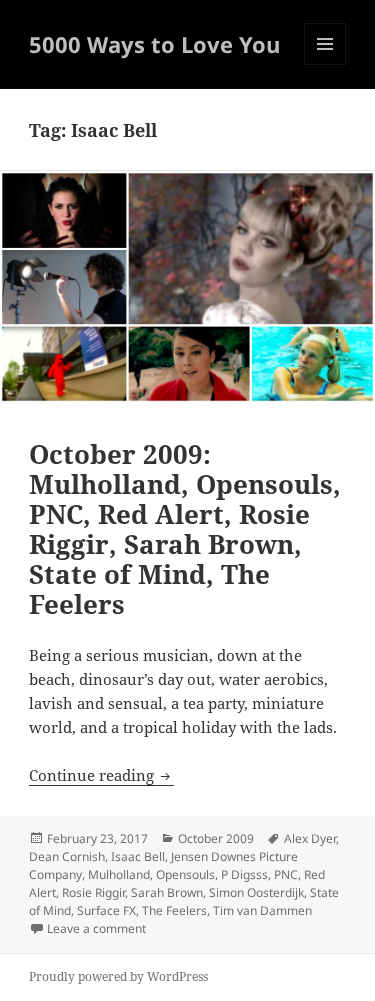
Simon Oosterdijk (256, 892)
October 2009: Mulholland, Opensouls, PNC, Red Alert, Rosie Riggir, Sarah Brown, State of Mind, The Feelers (185, 529)
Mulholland (119, 874)
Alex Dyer (310, 838)
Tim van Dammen (262, 910)
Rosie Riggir (93, 892)
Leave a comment (96, 928)
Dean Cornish (67, 856)
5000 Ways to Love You (154, 44)
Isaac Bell (138, 856)
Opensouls (185, 874)
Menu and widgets (325, 64)
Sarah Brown (167, 892)
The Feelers (174, 910)
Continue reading (101, 775)
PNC (286, 874)
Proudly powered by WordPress (118, 976)
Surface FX (106, 910)
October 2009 (216, 838)
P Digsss (244, 874)
